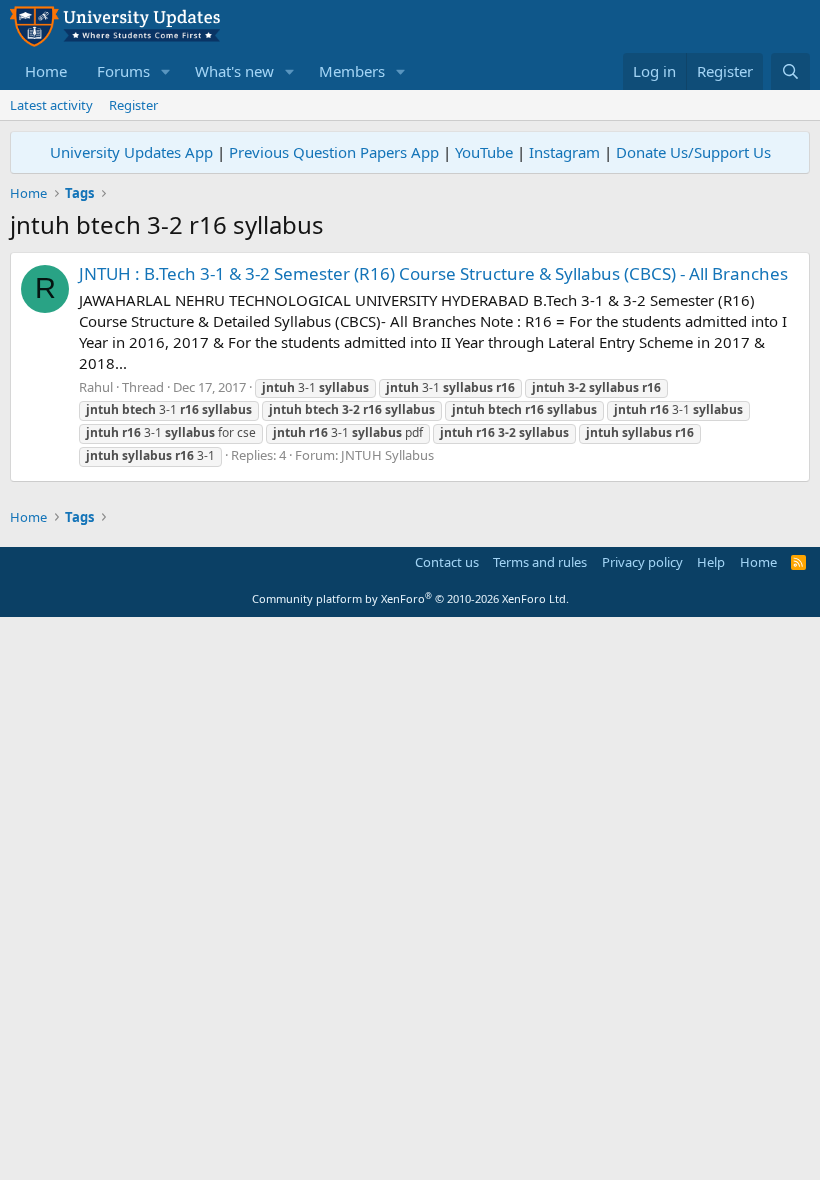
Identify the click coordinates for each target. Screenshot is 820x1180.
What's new (234, 71)
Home (46, 71)
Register (133, 105)
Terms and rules (540, 562)
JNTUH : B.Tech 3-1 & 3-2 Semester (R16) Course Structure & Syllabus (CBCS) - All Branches (433, 273)
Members (352, 71)
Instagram (564, 152)
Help (711, 562)
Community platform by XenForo (410, 598)
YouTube (484, 152)
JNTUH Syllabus (387, 455)
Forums (123, 71)
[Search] (790, 71)
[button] (166, 71)
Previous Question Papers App (334, 152)
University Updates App (131, 152)
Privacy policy (642, 562)
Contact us (447, 562)
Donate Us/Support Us (693, 152)
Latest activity (51, 105)
